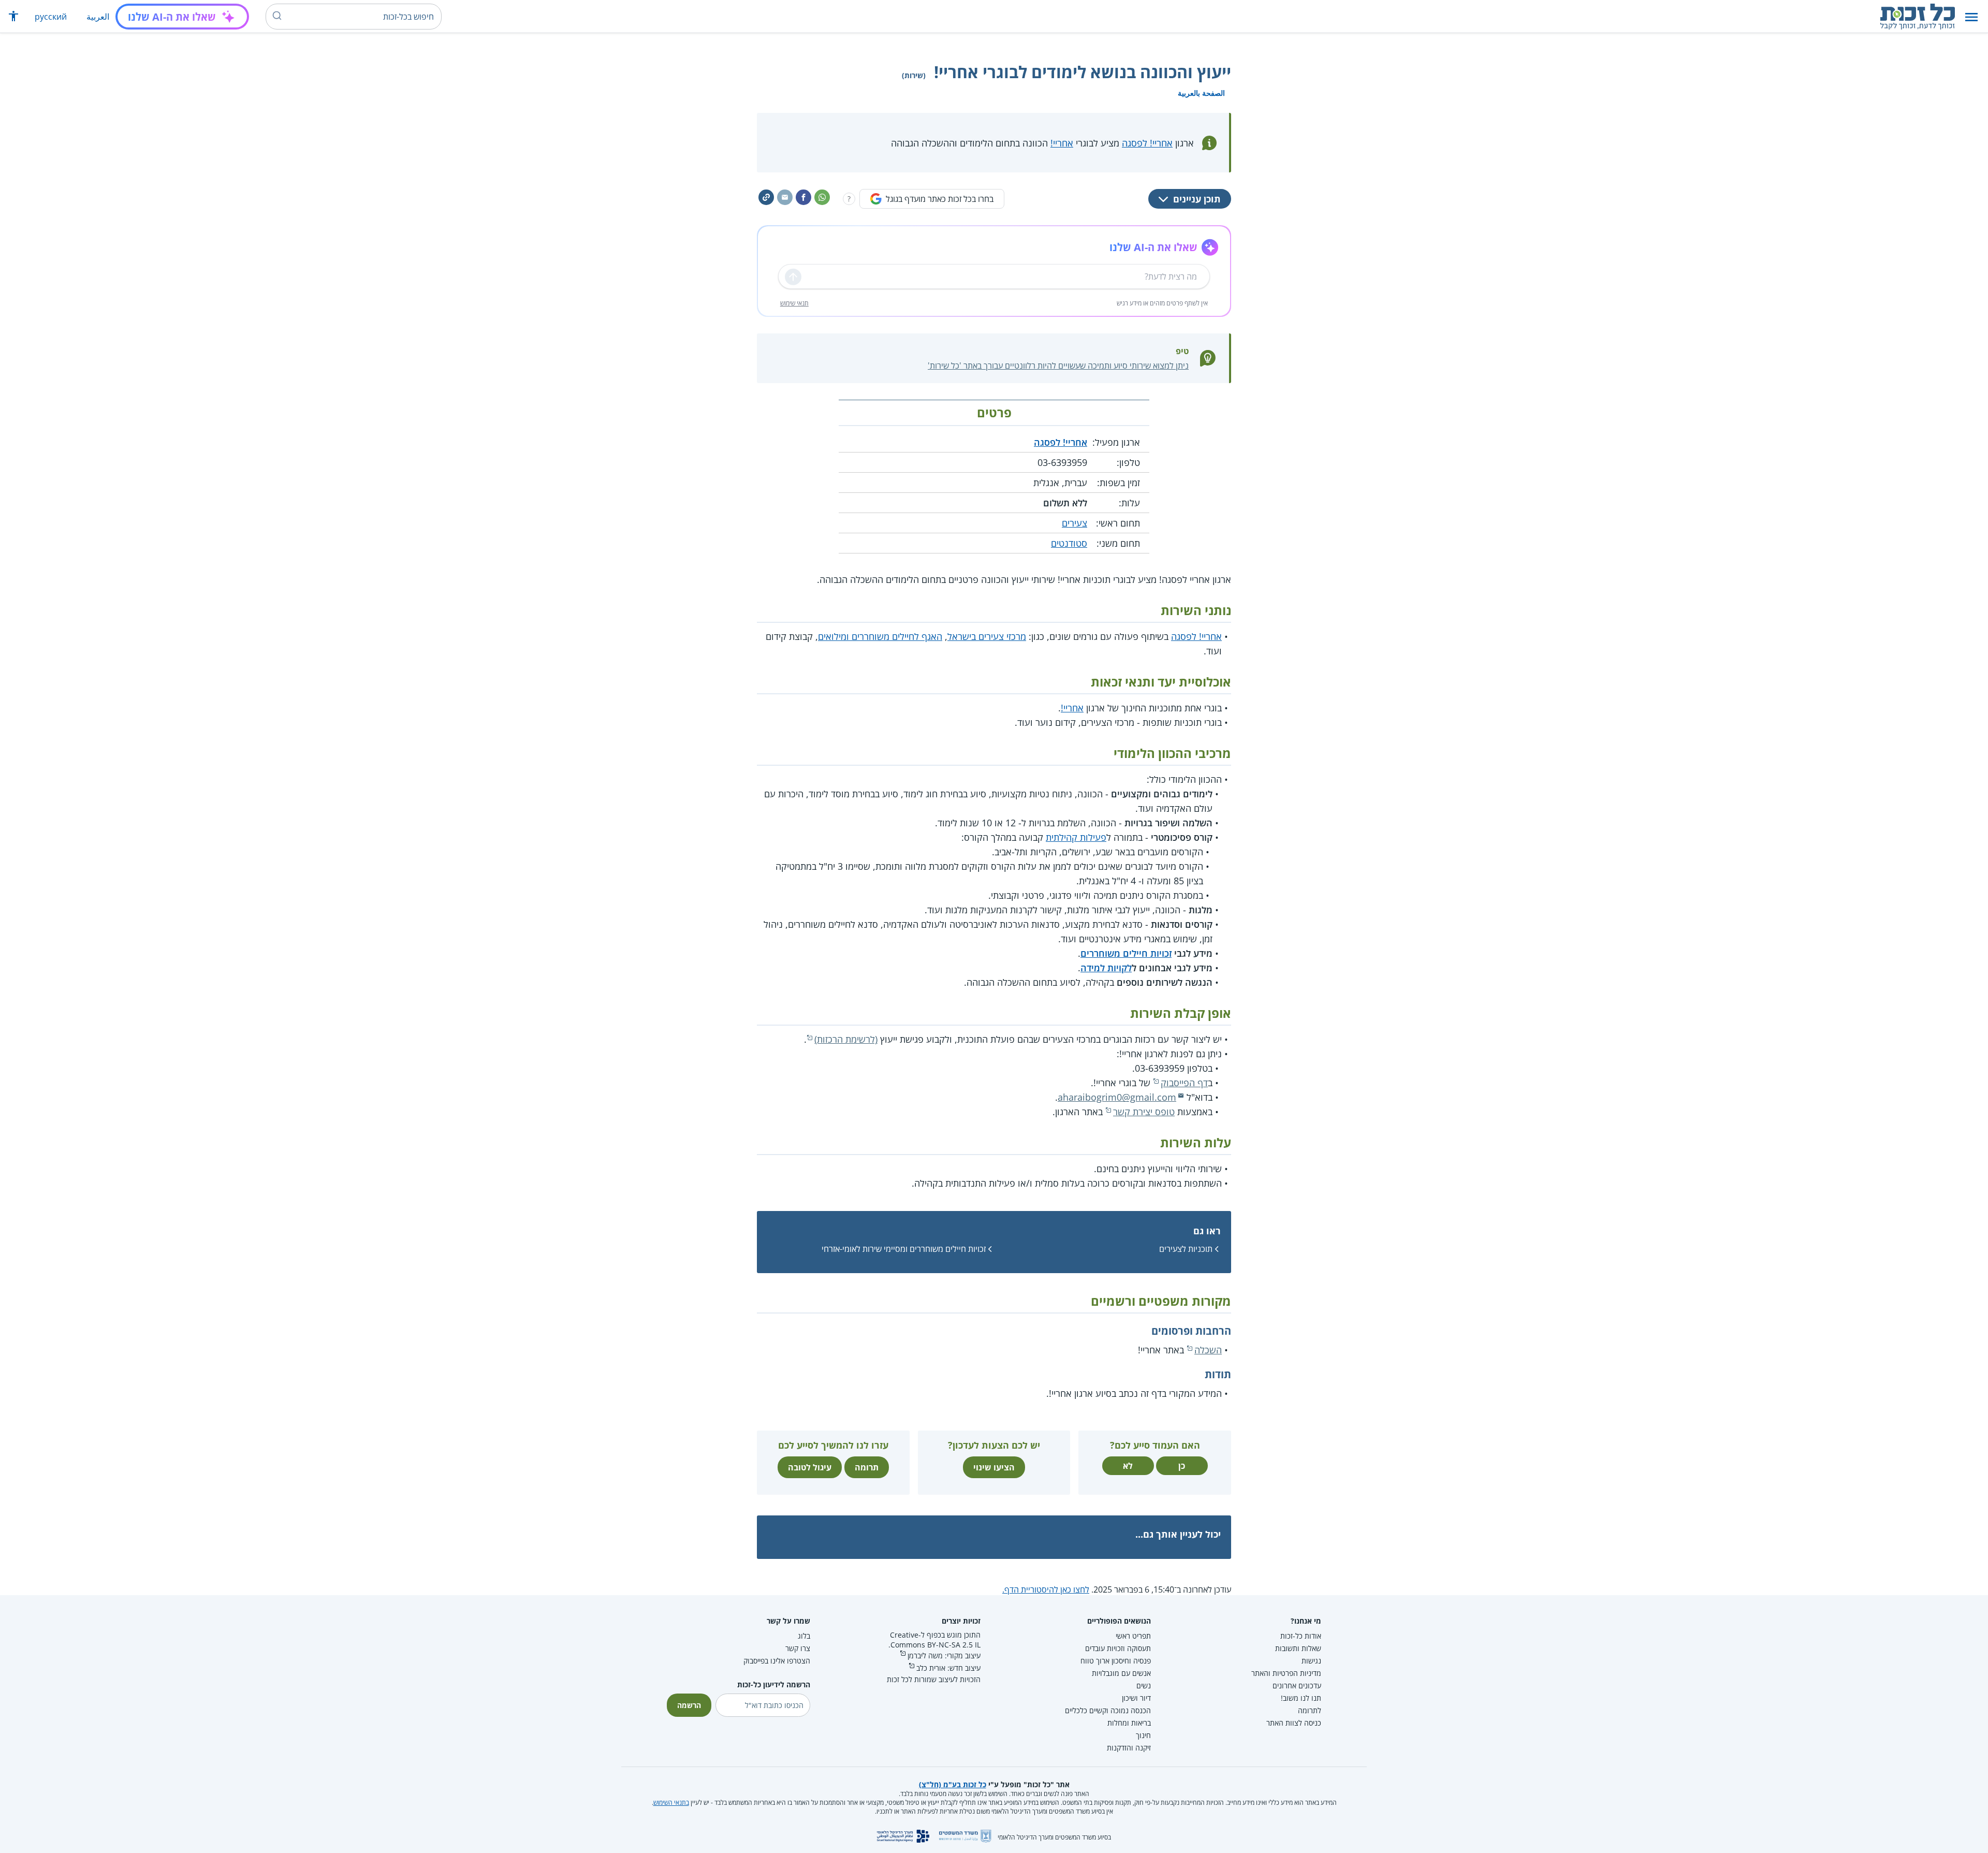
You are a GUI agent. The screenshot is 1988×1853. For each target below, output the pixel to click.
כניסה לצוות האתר (1294, 1723)
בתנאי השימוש (671, 1803)
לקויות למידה (1106, 968)
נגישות (1311, 1661)
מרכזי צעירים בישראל (987, 636)
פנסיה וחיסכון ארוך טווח (1116, 1661)
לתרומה (1310, 1710)
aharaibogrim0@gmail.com (1117, 1097)
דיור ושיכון (1136, 1698)
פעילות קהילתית (1076, 837)
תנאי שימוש (794, 303)
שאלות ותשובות (1298, 1648)
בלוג (804, 1636)
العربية (98, 17)
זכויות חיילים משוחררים (1126, 953)
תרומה (867, 1467)
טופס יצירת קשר (1144, 1112)
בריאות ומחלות (1129, 1723)
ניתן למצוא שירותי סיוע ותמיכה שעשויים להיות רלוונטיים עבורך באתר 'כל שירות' (1058, 366)
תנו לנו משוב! (1301, 1698)
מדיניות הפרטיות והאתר (1286, 1673)
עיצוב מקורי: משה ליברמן (944, 1655)
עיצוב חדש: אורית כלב (948, 1668)
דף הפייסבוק (1184, 1083)
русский (51, 17)
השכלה (1208, 1350)
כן (1182, 1466)
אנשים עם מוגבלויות (1121, 1673)
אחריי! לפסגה (1147, 143)
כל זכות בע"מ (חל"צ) (953, 1784)
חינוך (1143, 1735)
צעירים (1075, 523)
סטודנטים (1069, 543)
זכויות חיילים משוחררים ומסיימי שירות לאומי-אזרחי (904, 1249)
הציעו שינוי (994, 1467)
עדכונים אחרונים (1297, 1686)
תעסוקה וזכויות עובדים (1118, 1648)
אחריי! (1062, 143)
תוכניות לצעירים (1186, 1249)
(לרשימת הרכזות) (846, 1039)
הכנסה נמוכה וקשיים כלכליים (1108, 1710)
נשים (1144, 1686)
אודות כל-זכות (1301, 1636)
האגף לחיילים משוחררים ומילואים (880, 636)
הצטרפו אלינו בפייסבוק (777, 1661)
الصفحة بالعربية (1201, 93)
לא (1128, 1466)
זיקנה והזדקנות (1129, 1748)
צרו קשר (798, 1648)
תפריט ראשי (1133, 1636)
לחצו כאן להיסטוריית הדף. (1046, 1589)
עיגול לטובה (810, 1467)
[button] (1971, 17)
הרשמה (689, 1705)
